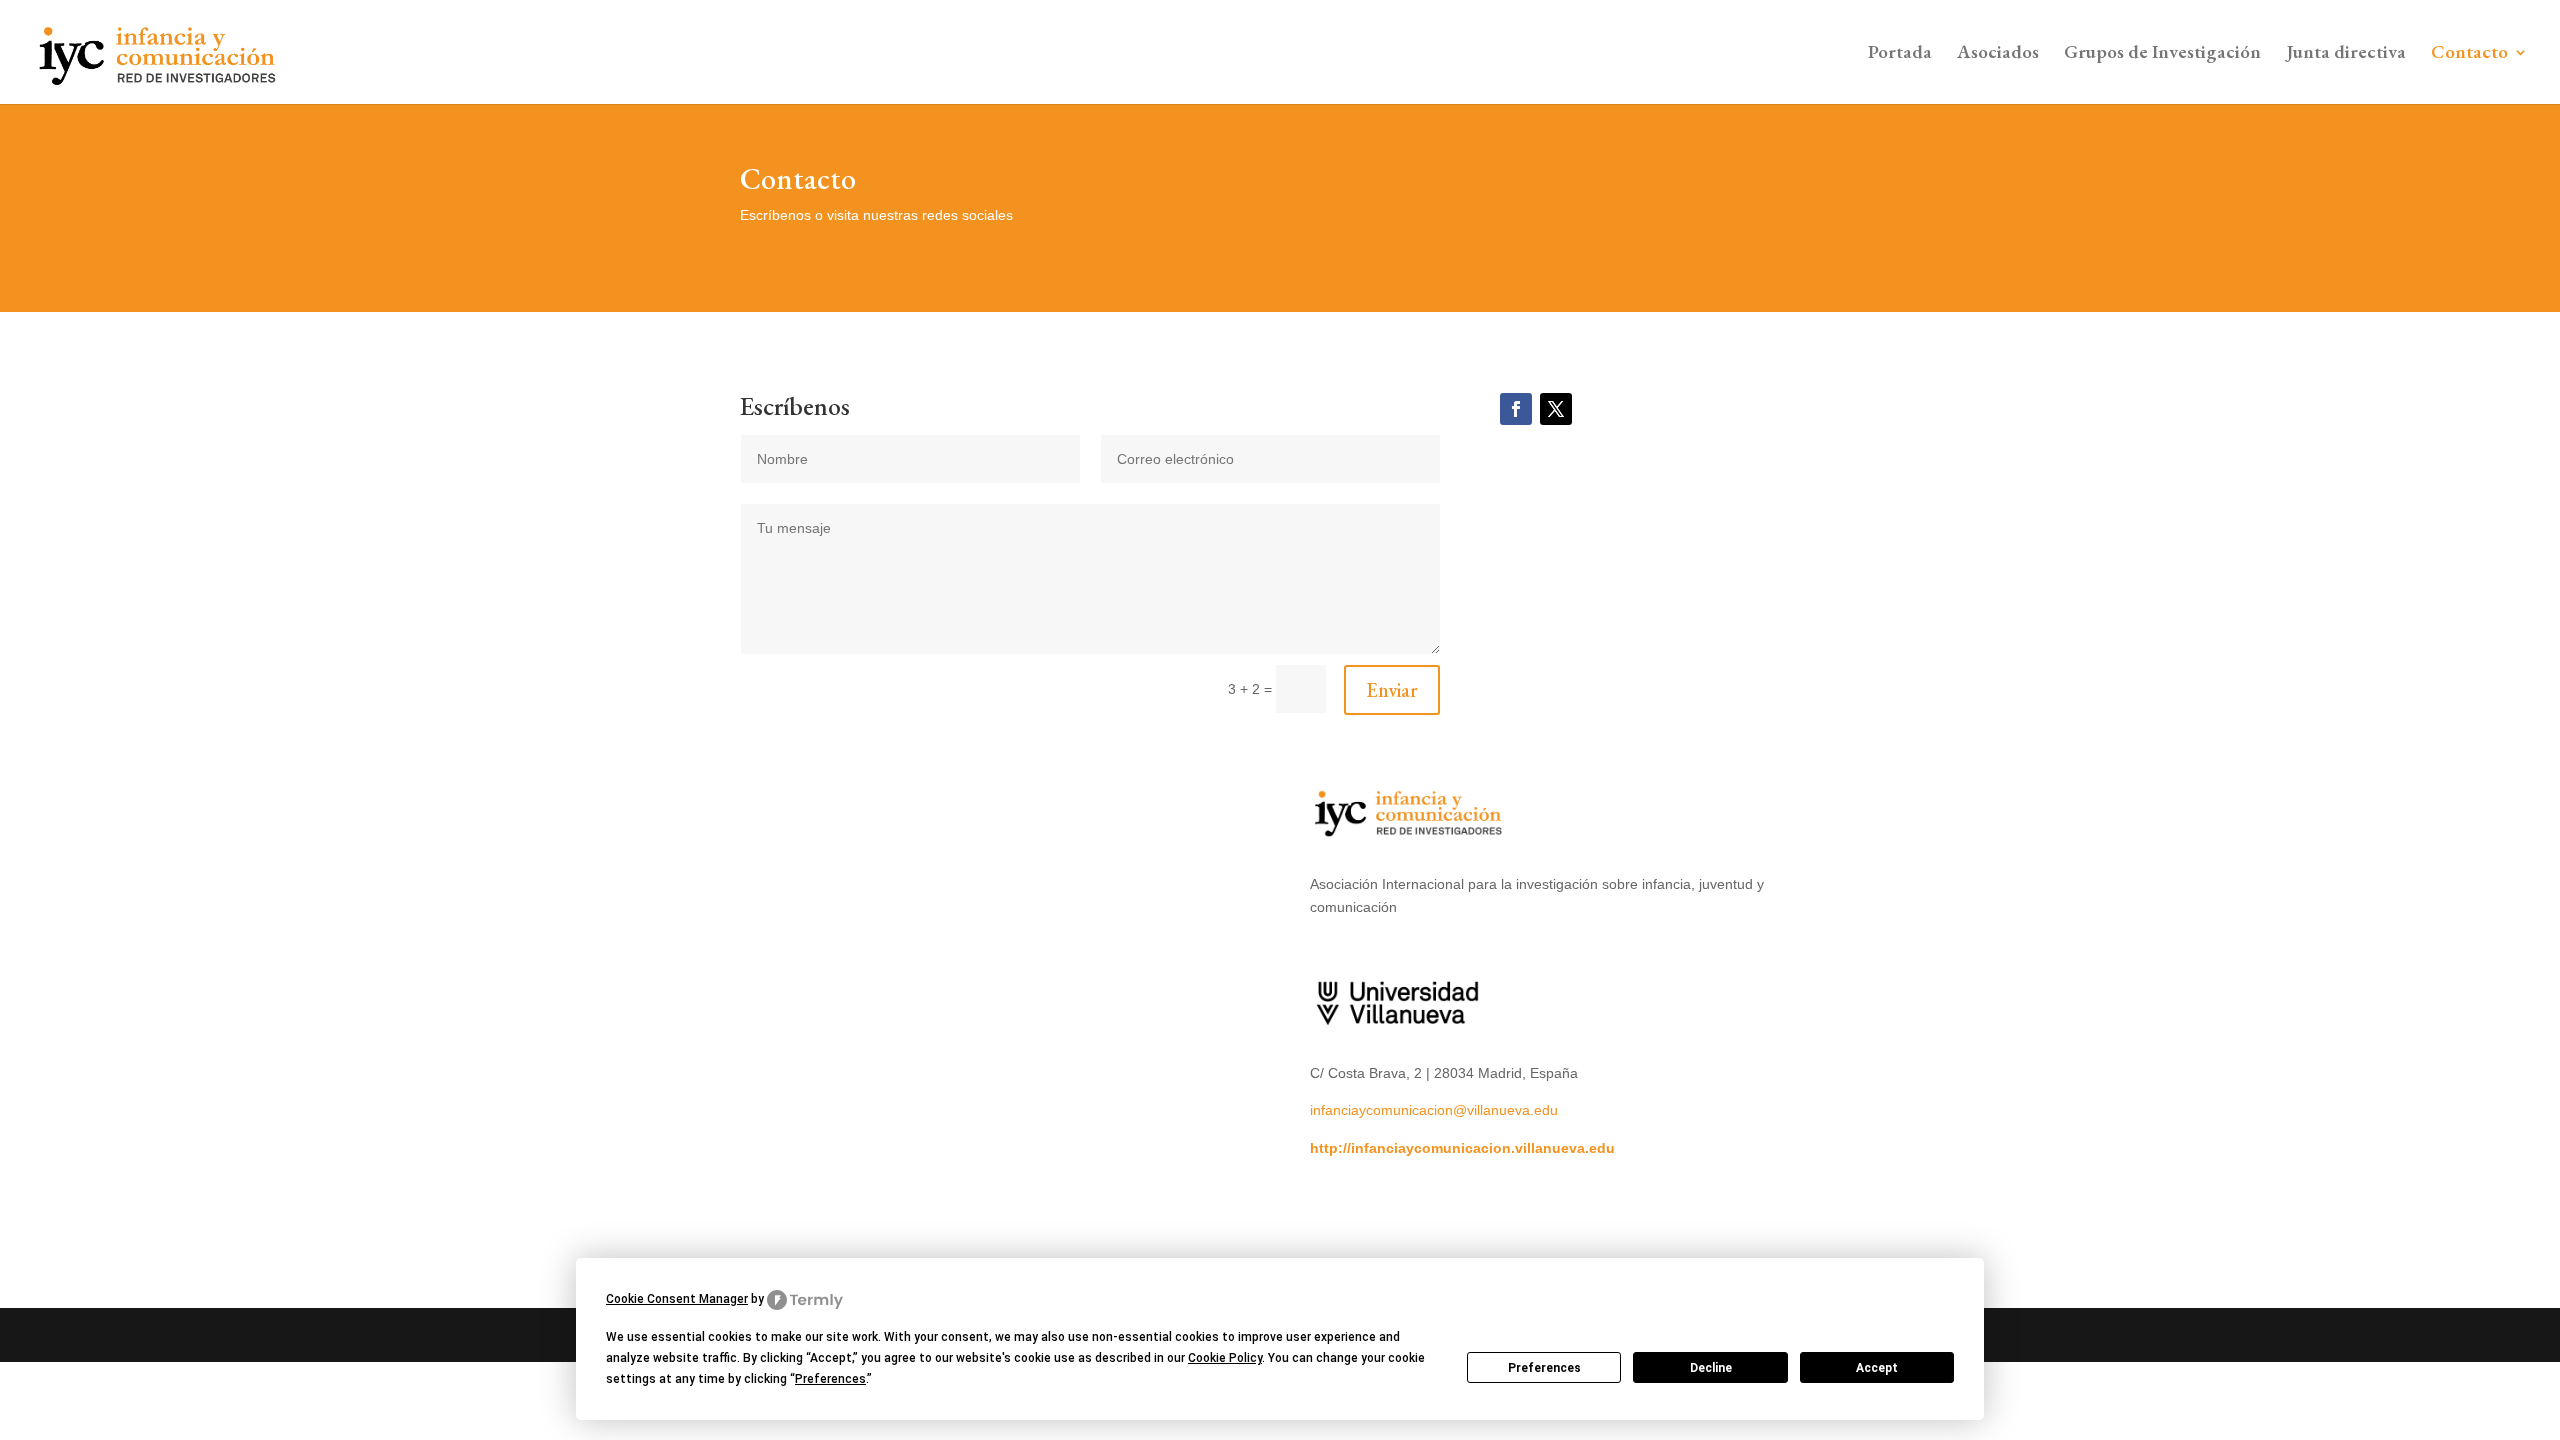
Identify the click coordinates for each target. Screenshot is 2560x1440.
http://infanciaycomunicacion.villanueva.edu (1462, 1148)
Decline (1711, 1368)
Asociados (1998, 54)
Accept (1877, 1368)
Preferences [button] (830, 1379)
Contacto (2469, 54)
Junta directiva (2346, 54)
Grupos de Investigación (2162, 54)
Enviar (1392, 690)
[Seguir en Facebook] (1516, 409)
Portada (1900, 54)
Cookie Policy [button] (1225, 1358)
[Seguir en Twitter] (1556, 409)
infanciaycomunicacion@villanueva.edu (1434, 1110)
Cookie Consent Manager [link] (677, 1299)
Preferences (1544, 1368)
